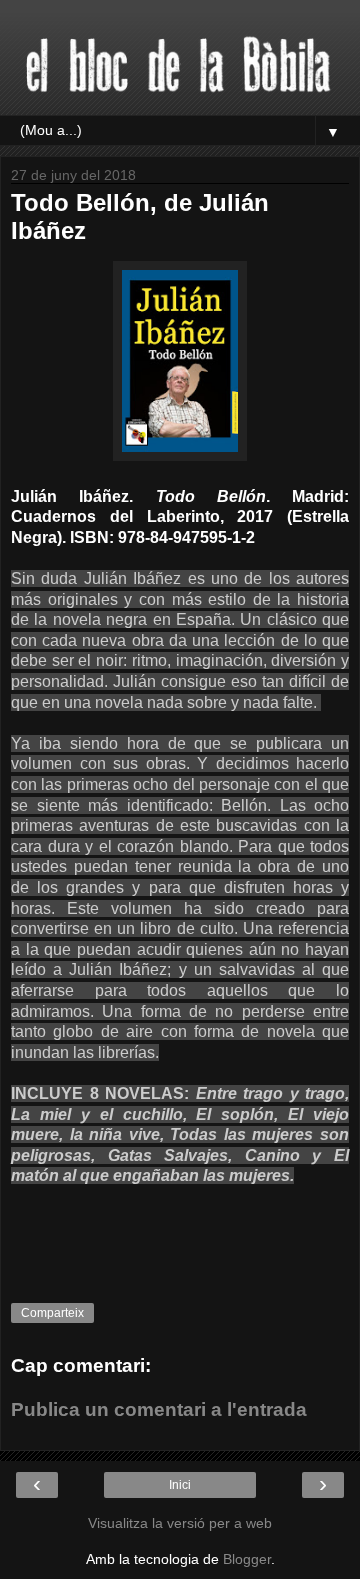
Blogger (247, 1559)
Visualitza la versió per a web (180, 1523)
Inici (180, 1485)
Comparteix (52, 1313)
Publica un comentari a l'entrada (159, 1409)
